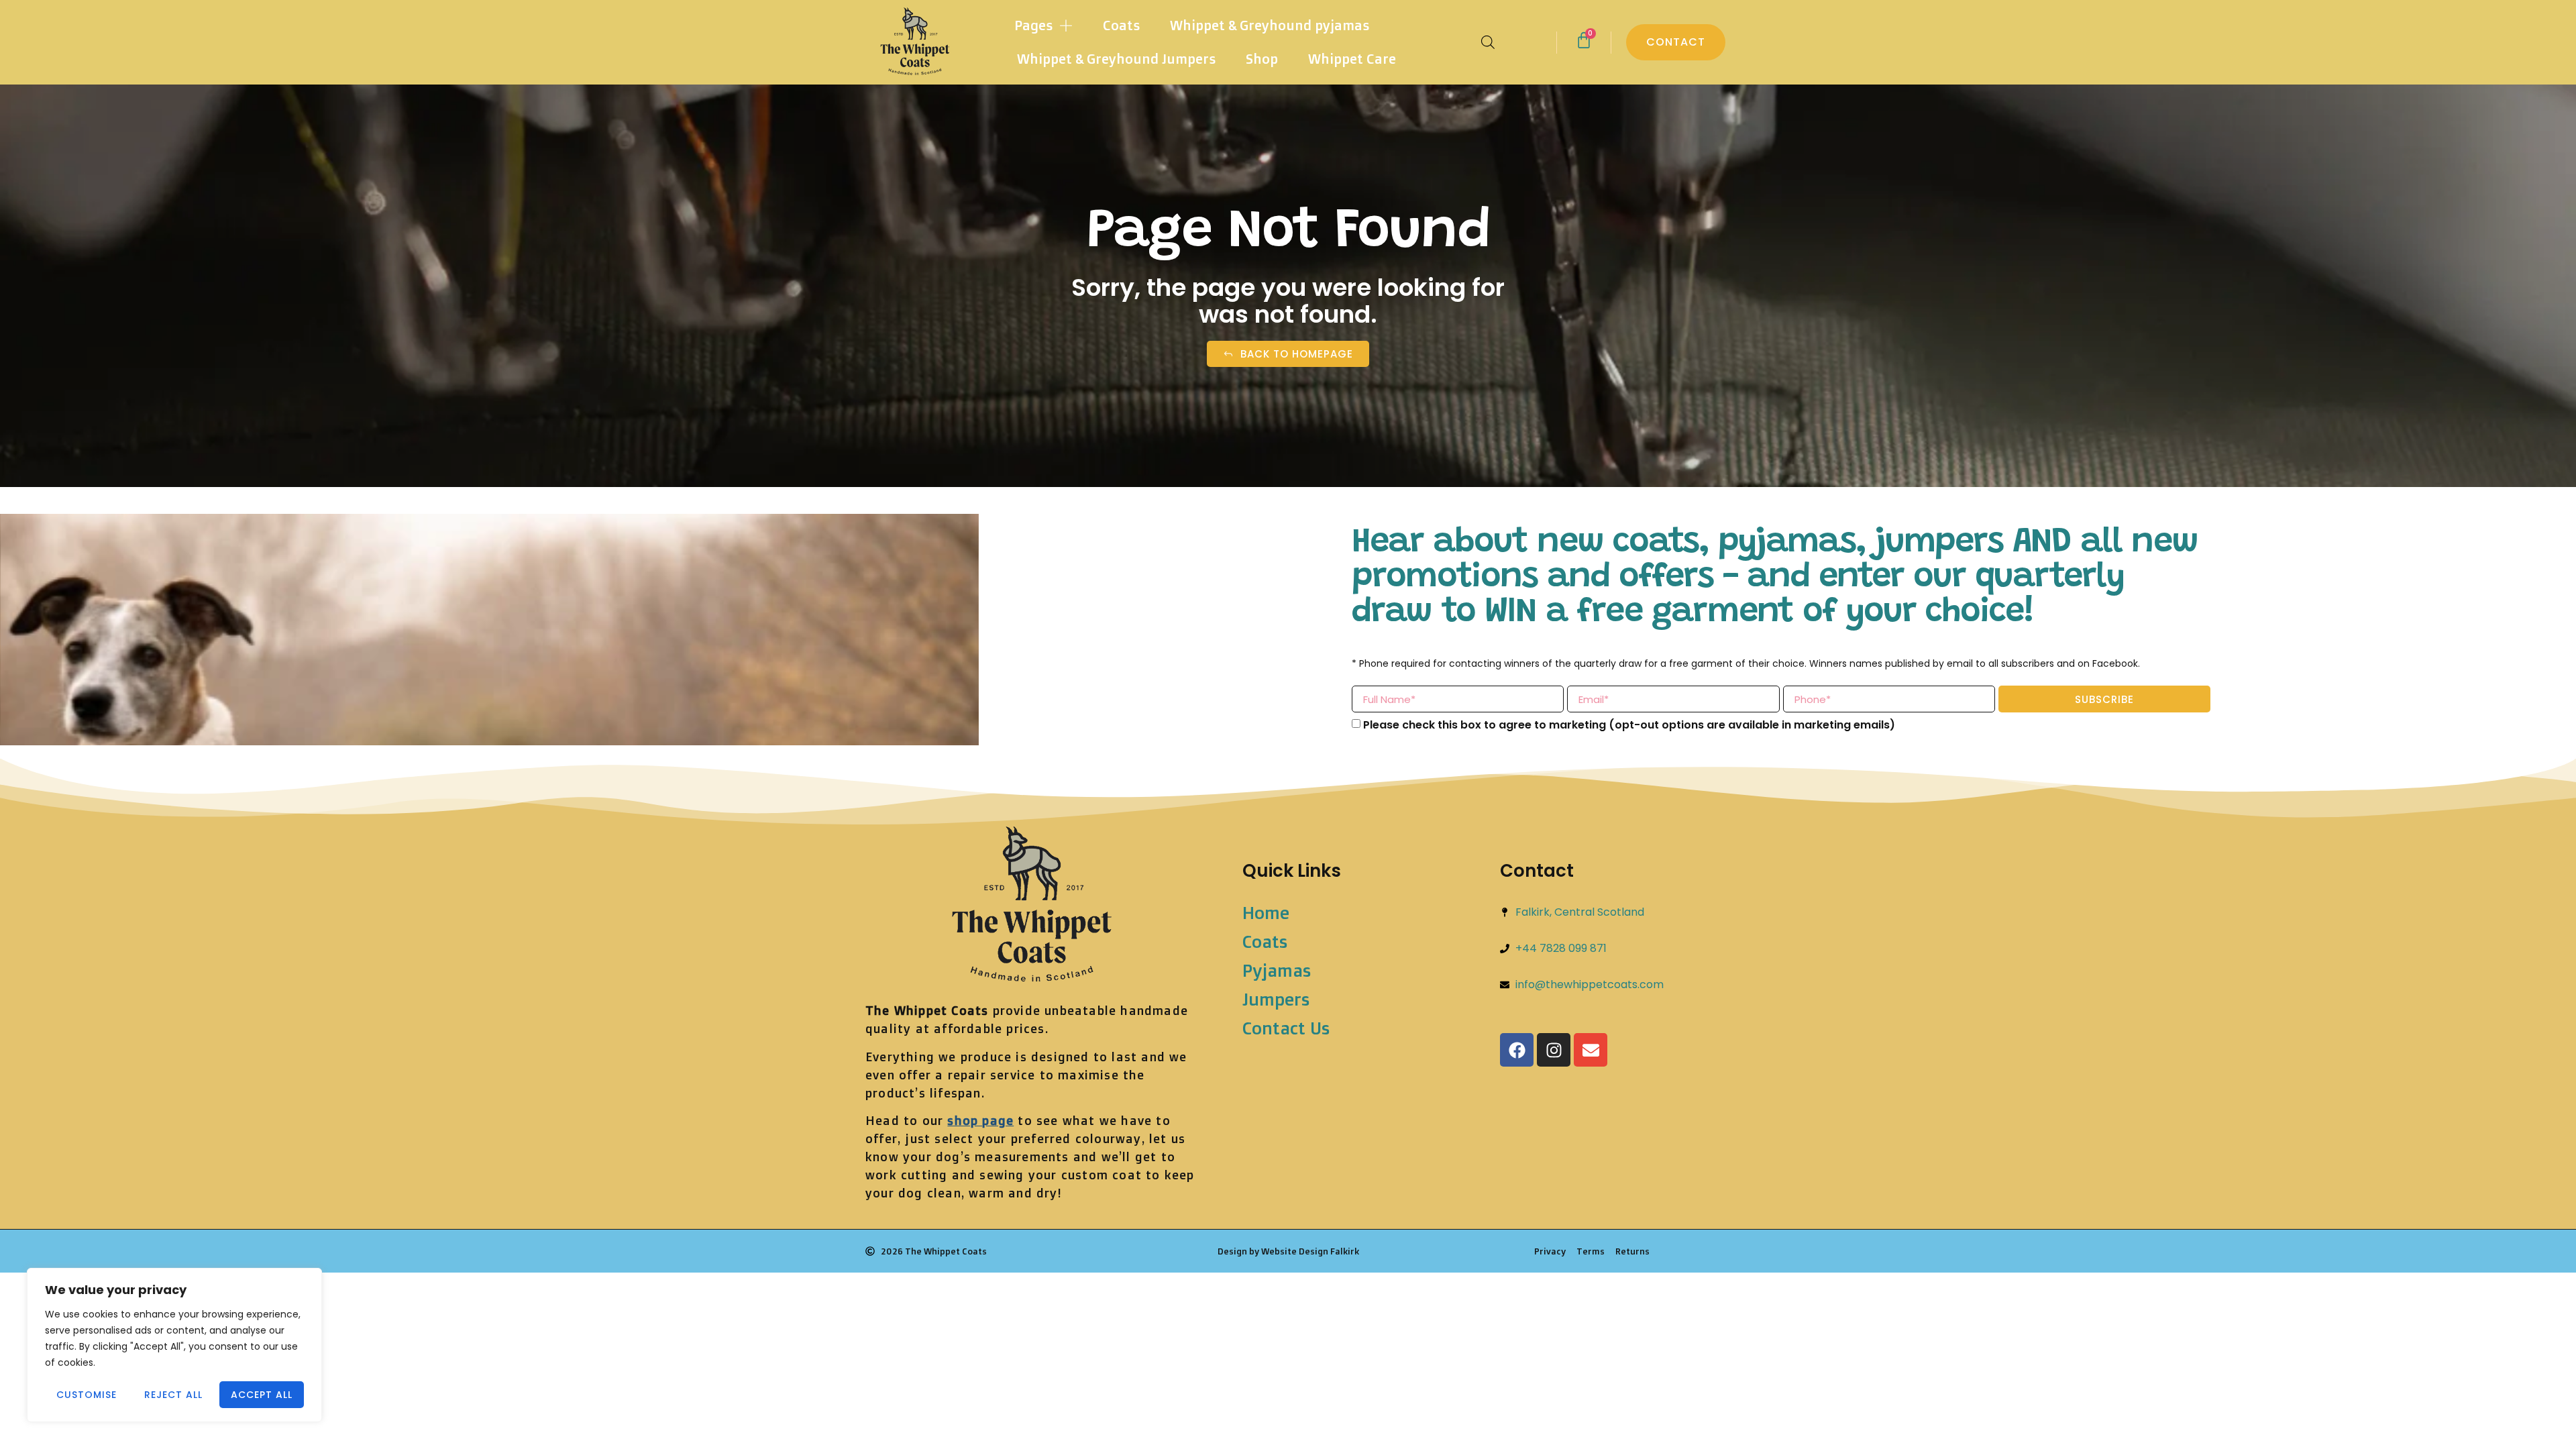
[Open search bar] (1488, 42)
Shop (1262, 59)
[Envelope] (1591, 1050)
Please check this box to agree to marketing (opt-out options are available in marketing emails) (1629, 725)
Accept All (262, 1395)
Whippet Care (1352, 59)
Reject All (173, 1395)
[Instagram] (1554, 1050)
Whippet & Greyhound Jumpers (1116, 59)
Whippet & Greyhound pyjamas (1270, 25)
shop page (980, 1120)
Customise (87, 1395)
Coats (1121, 25)
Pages (1033, 25)
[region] (174, 1345)
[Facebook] (1517, 1050)
